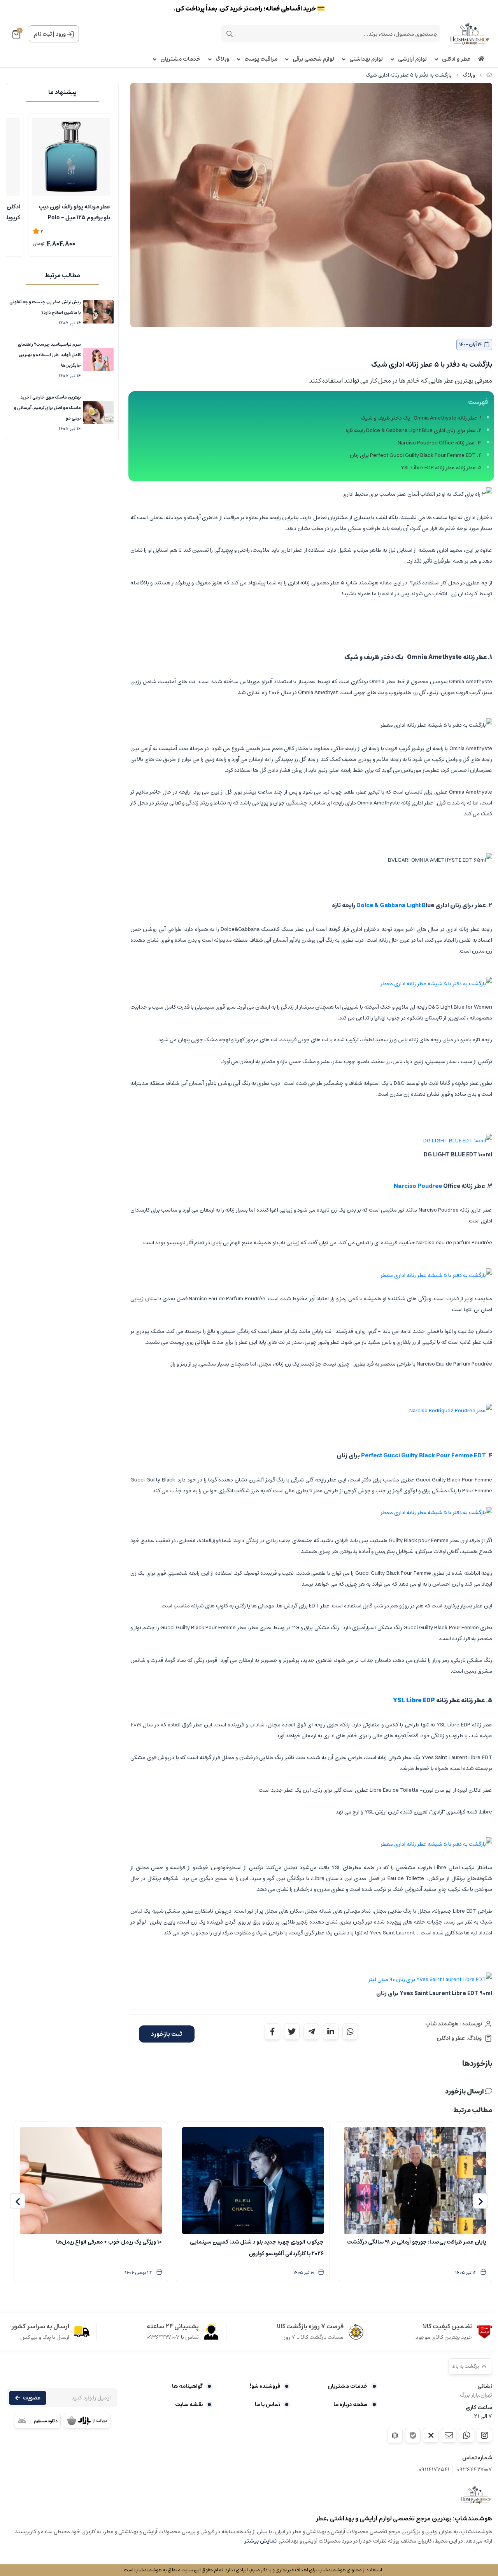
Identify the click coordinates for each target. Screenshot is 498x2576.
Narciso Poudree (418, 1186)
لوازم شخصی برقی (313, 59)
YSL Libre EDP (414, 1701)
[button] (480, 2201)
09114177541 (434, 2470)
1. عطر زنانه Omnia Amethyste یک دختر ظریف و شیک (421, 418)
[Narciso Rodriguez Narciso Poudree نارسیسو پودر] (436, 1275)
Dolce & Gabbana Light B (391, 905)
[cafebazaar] (87, 2420)
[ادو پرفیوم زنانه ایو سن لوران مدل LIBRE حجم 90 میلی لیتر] (436, 1844)
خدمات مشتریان (180, 59)
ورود (61, 34)
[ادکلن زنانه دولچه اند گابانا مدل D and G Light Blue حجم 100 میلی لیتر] (436, 984)
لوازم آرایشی (412, 59)
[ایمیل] (449, 2435)
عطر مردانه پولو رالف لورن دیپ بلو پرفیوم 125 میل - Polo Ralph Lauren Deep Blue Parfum (75, 212)
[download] (37, 2420)
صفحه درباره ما (351, 2405)
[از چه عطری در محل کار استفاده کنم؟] (476, 2495)
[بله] (413, 2435)
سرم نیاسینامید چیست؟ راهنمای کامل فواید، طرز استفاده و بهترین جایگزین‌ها (49, 355)
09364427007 (475, 2470)
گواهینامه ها (187, 2386)
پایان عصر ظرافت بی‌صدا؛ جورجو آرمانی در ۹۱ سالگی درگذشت (416, 2242)
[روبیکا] (395, 2435)
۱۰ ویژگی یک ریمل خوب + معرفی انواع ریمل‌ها (109, 2242)
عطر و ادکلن (456, 59)
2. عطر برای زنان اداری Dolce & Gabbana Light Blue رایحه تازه (414, 430)
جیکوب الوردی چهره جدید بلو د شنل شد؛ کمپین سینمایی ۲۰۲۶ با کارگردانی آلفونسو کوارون (257, 2248)
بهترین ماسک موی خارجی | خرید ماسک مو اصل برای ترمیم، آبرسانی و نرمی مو (47, 408)
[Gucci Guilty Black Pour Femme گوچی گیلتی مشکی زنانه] (436, 1513)
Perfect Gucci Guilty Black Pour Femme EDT (423, 1456)
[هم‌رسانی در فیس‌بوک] (272, 2032)
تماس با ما (267, 2405)
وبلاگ (222, 59)
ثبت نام (43, 34)
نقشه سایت (189, 2405)
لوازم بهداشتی (366, 59)
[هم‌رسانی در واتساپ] (350, 2032)
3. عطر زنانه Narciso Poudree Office (440, 443)
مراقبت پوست (261, 59)
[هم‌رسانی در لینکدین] (331, 2032)
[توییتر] (431, 2435)
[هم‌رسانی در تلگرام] (311, 2032)
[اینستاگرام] (484, 2435)
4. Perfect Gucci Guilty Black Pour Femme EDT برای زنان (416, 455)
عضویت (32, 2398)
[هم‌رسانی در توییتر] (292, 2032)
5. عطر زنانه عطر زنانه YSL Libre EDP (441, 468)
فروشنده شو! (265, 2386)
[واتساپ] (466, 2435)
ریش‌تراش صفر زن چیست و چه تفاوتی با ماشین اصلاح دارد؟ (45, 307)
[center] (230, 34)
